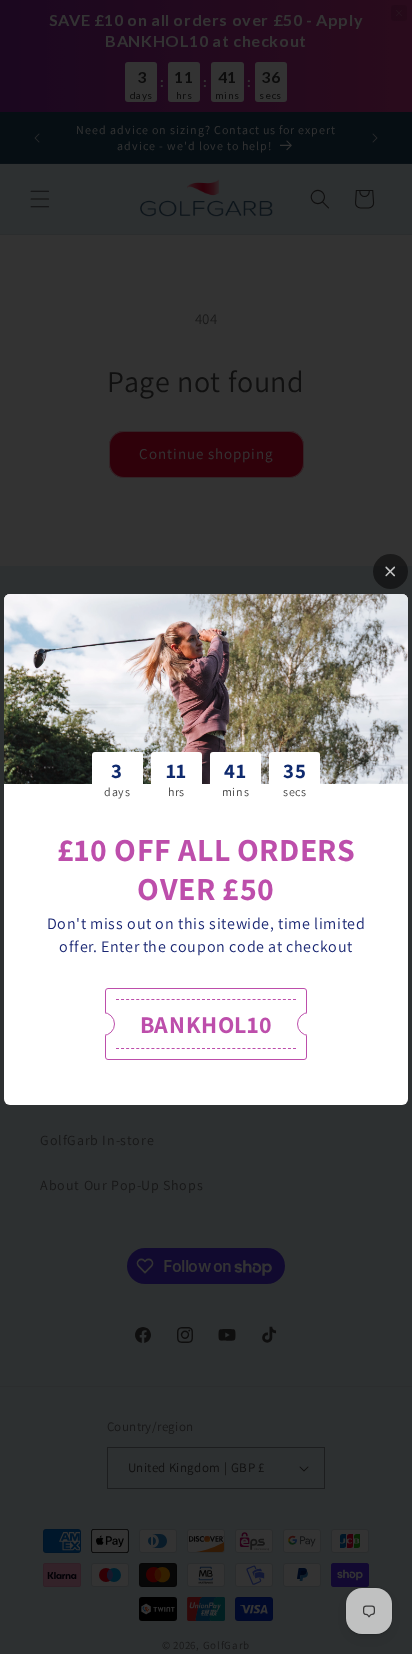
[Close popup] (390, 571)
